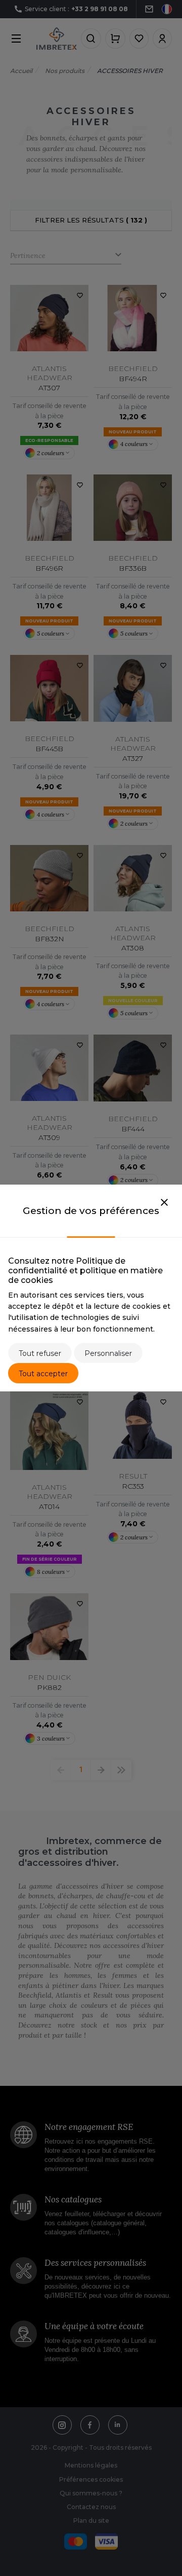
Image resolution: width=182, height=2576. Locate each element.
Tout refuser (40, 1353)
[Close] (164, 1203)
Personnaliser (108, 1353)
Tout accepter (43, 1374)
